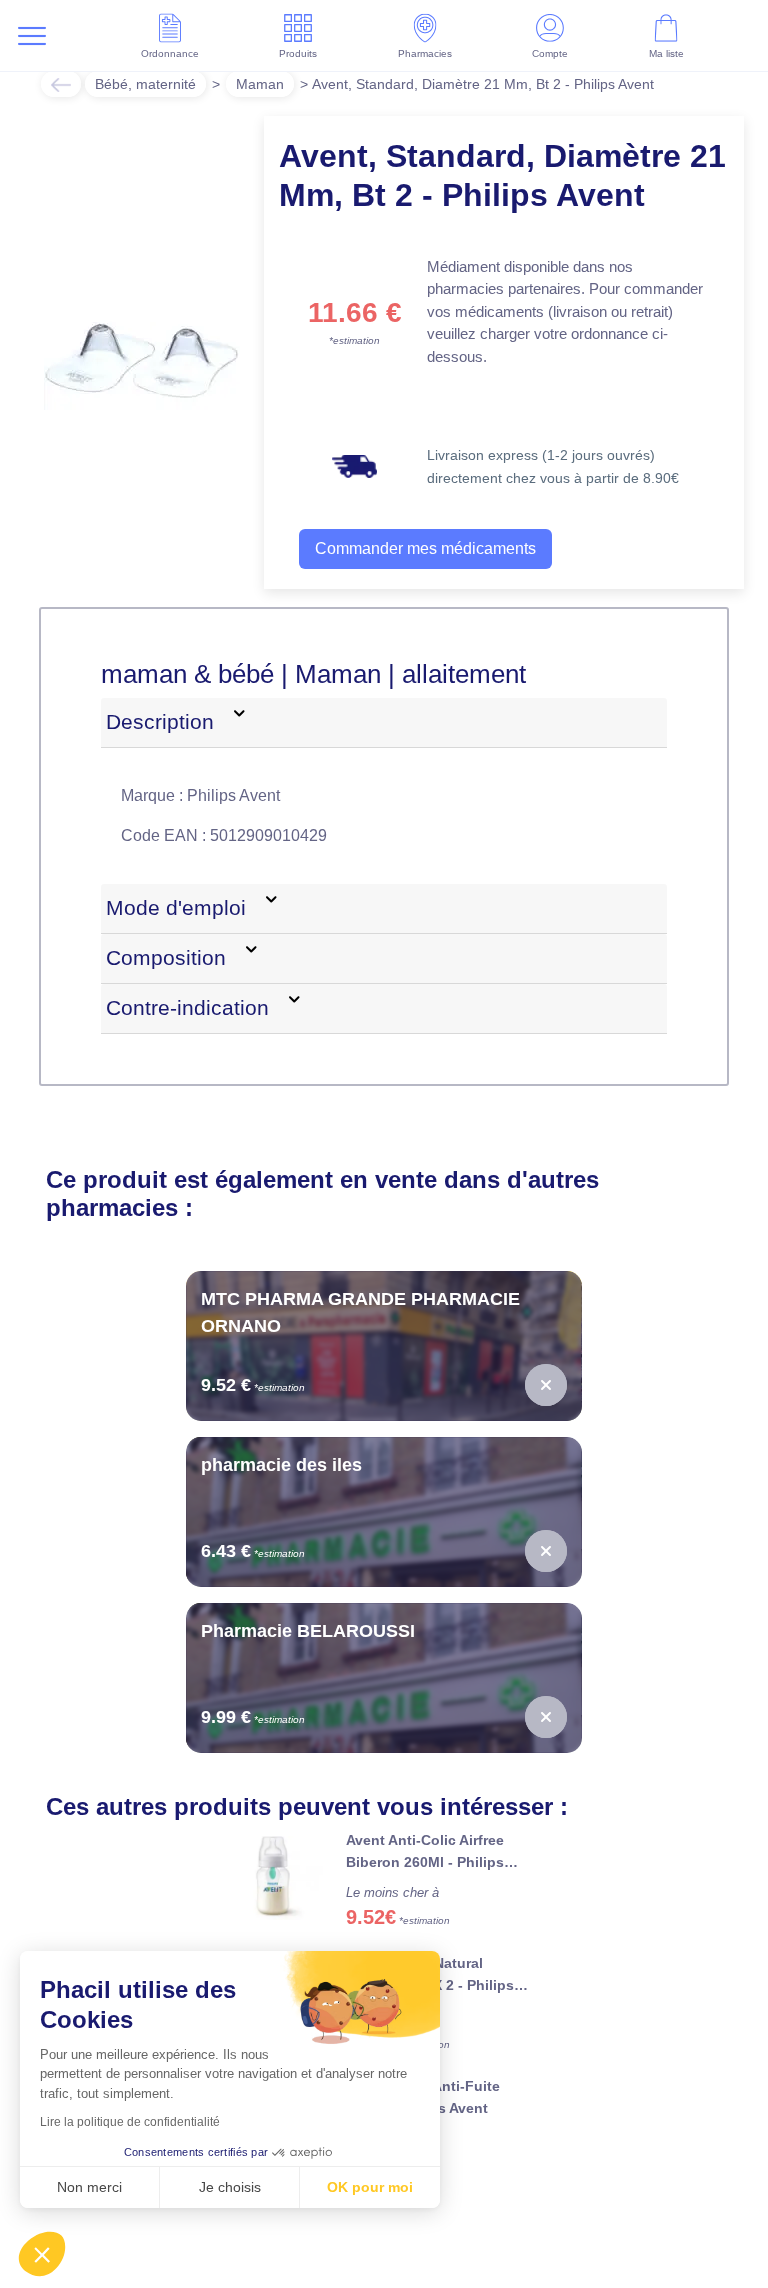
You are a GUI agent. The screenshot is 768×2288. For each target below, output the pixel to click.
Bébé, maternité (148, 83)
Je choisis (230, 2187)
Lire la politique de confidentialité (130, 2122)
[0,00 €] (546, 1385)
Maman (267, 83)
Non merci (89, 2187)
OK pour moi (370, 2187)
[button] (42, 2254)
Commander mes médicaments (431, 548)
